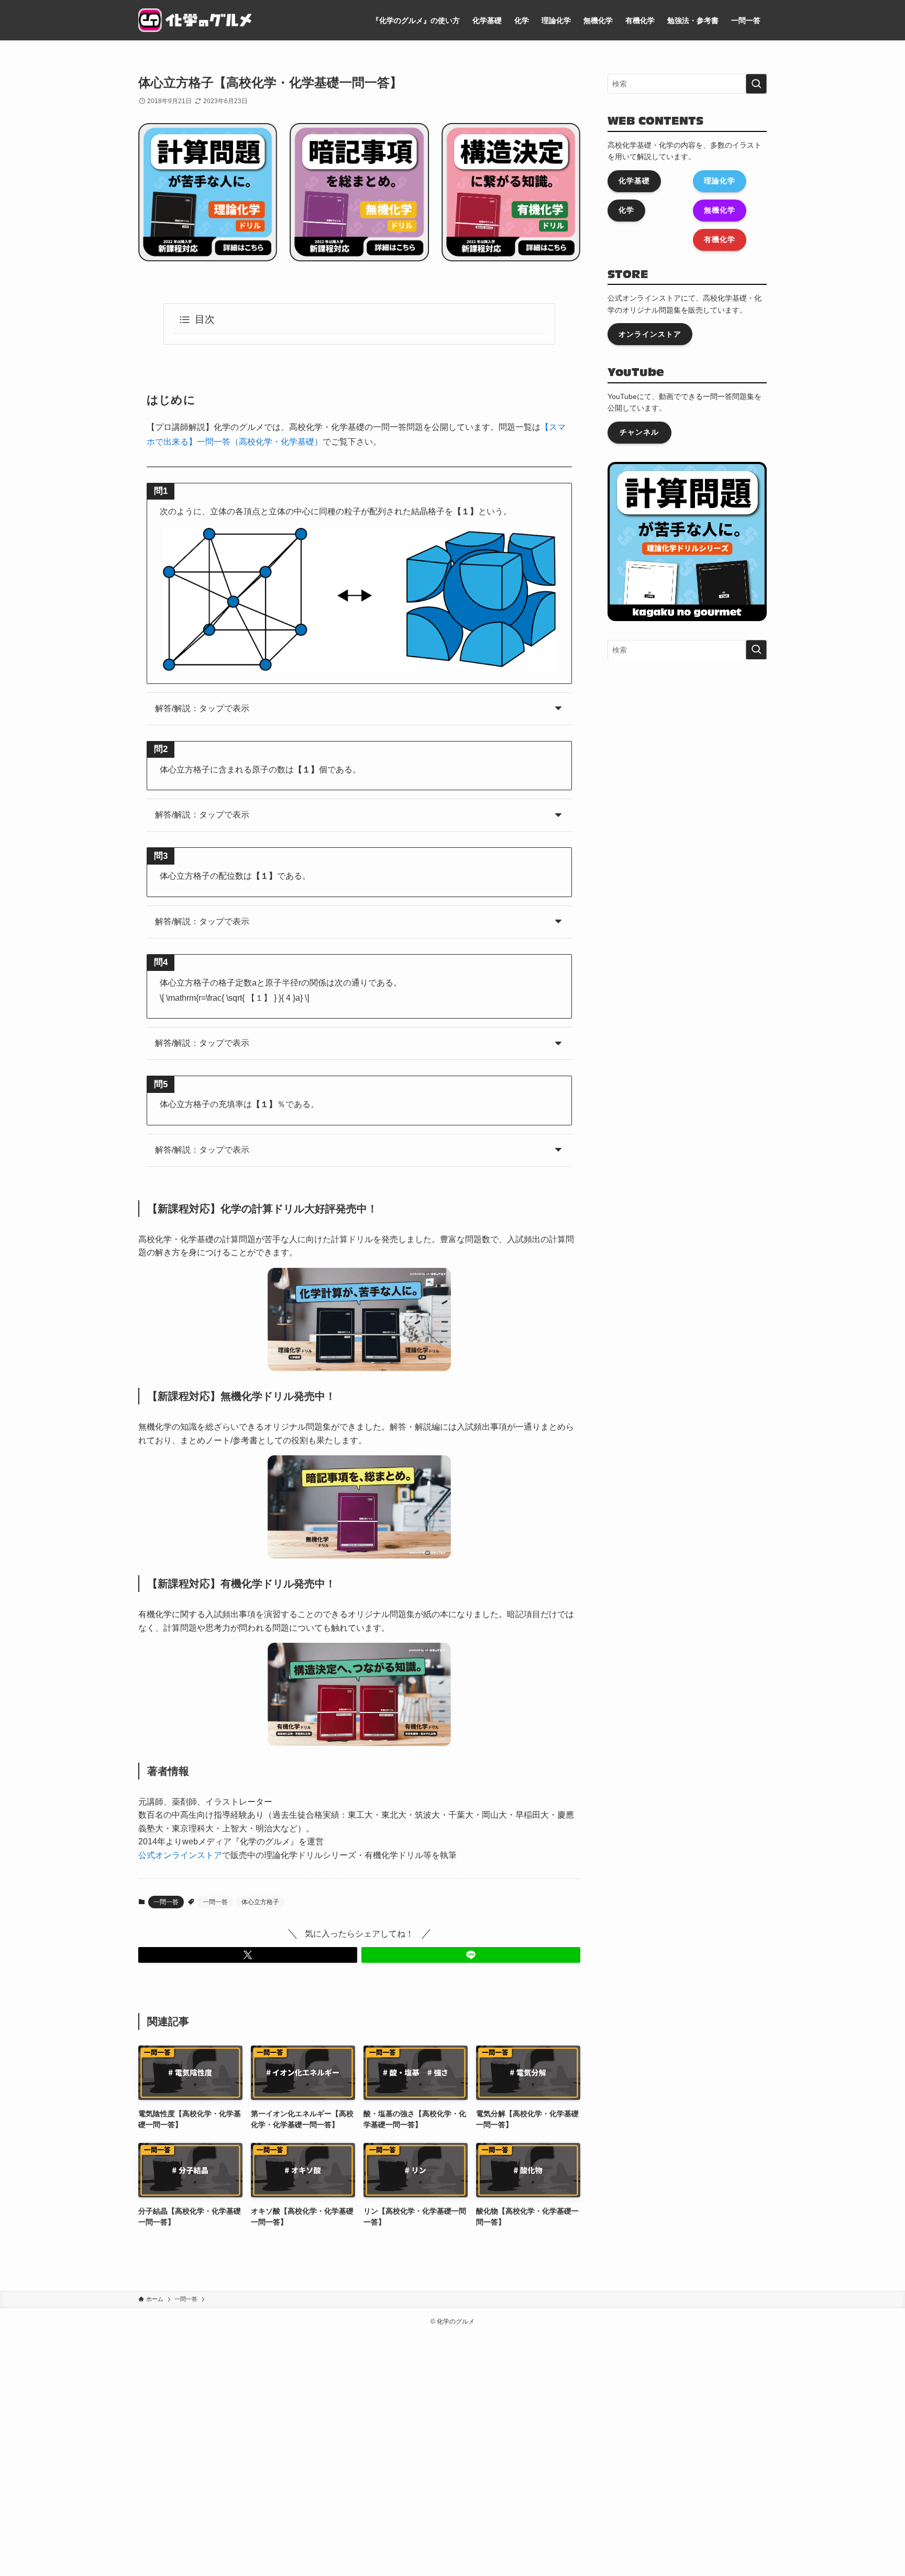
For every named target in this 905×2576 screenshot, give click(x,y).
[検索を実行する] (756, 84)
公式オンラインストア (180, 1855)
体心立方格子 (260, 1902)
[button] (248, 1955)
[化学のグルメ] (195, 20)
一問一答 (166, 1902)
